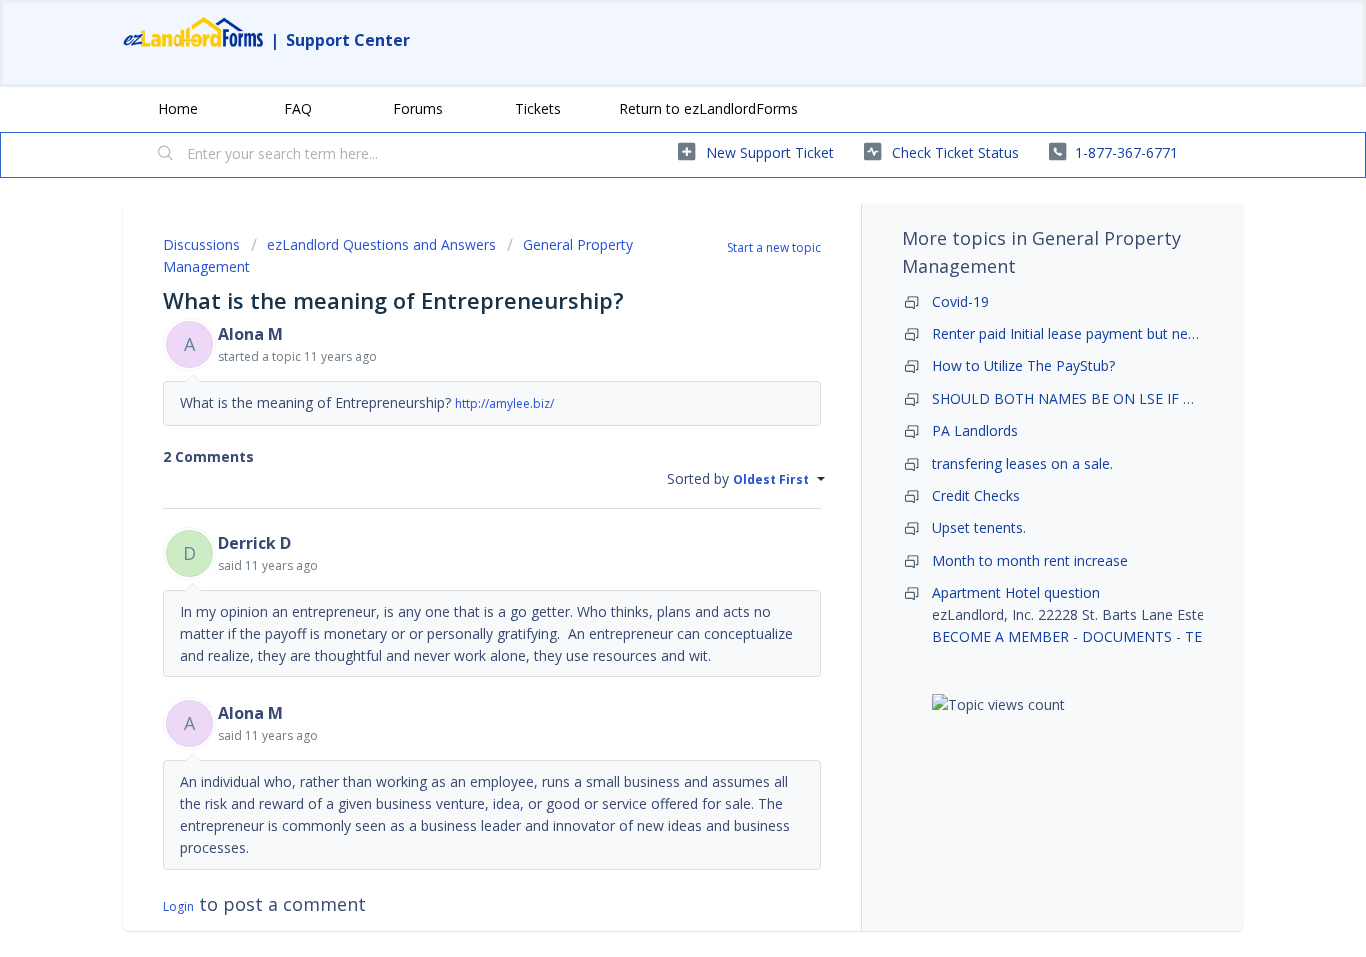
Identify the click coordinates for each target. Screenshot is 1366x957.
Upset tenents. (979, 527)
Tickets (538, 108)
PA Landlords (975, 430)
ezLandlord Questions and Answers (381, 244)
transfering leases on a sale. (1022, 463)
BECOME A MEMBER (1000, 636)
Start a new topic (774, 247)
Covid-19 (960, 301)
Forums (418, 108)
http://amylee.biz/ (504, 403)
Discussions (201, 244)
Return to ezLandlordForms (708, 108)
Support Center (348, 40)
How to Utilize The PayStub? (1023, 365)
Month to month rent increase (1030, 560)
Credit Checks (976, 495)
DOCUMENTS (1127, 636)
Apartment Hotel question (1016, 592)
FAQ (298, 108)
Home (178, 108)
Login (178, 906)
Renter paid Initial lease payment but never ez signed (1102, 333)
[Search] (166, 155)
